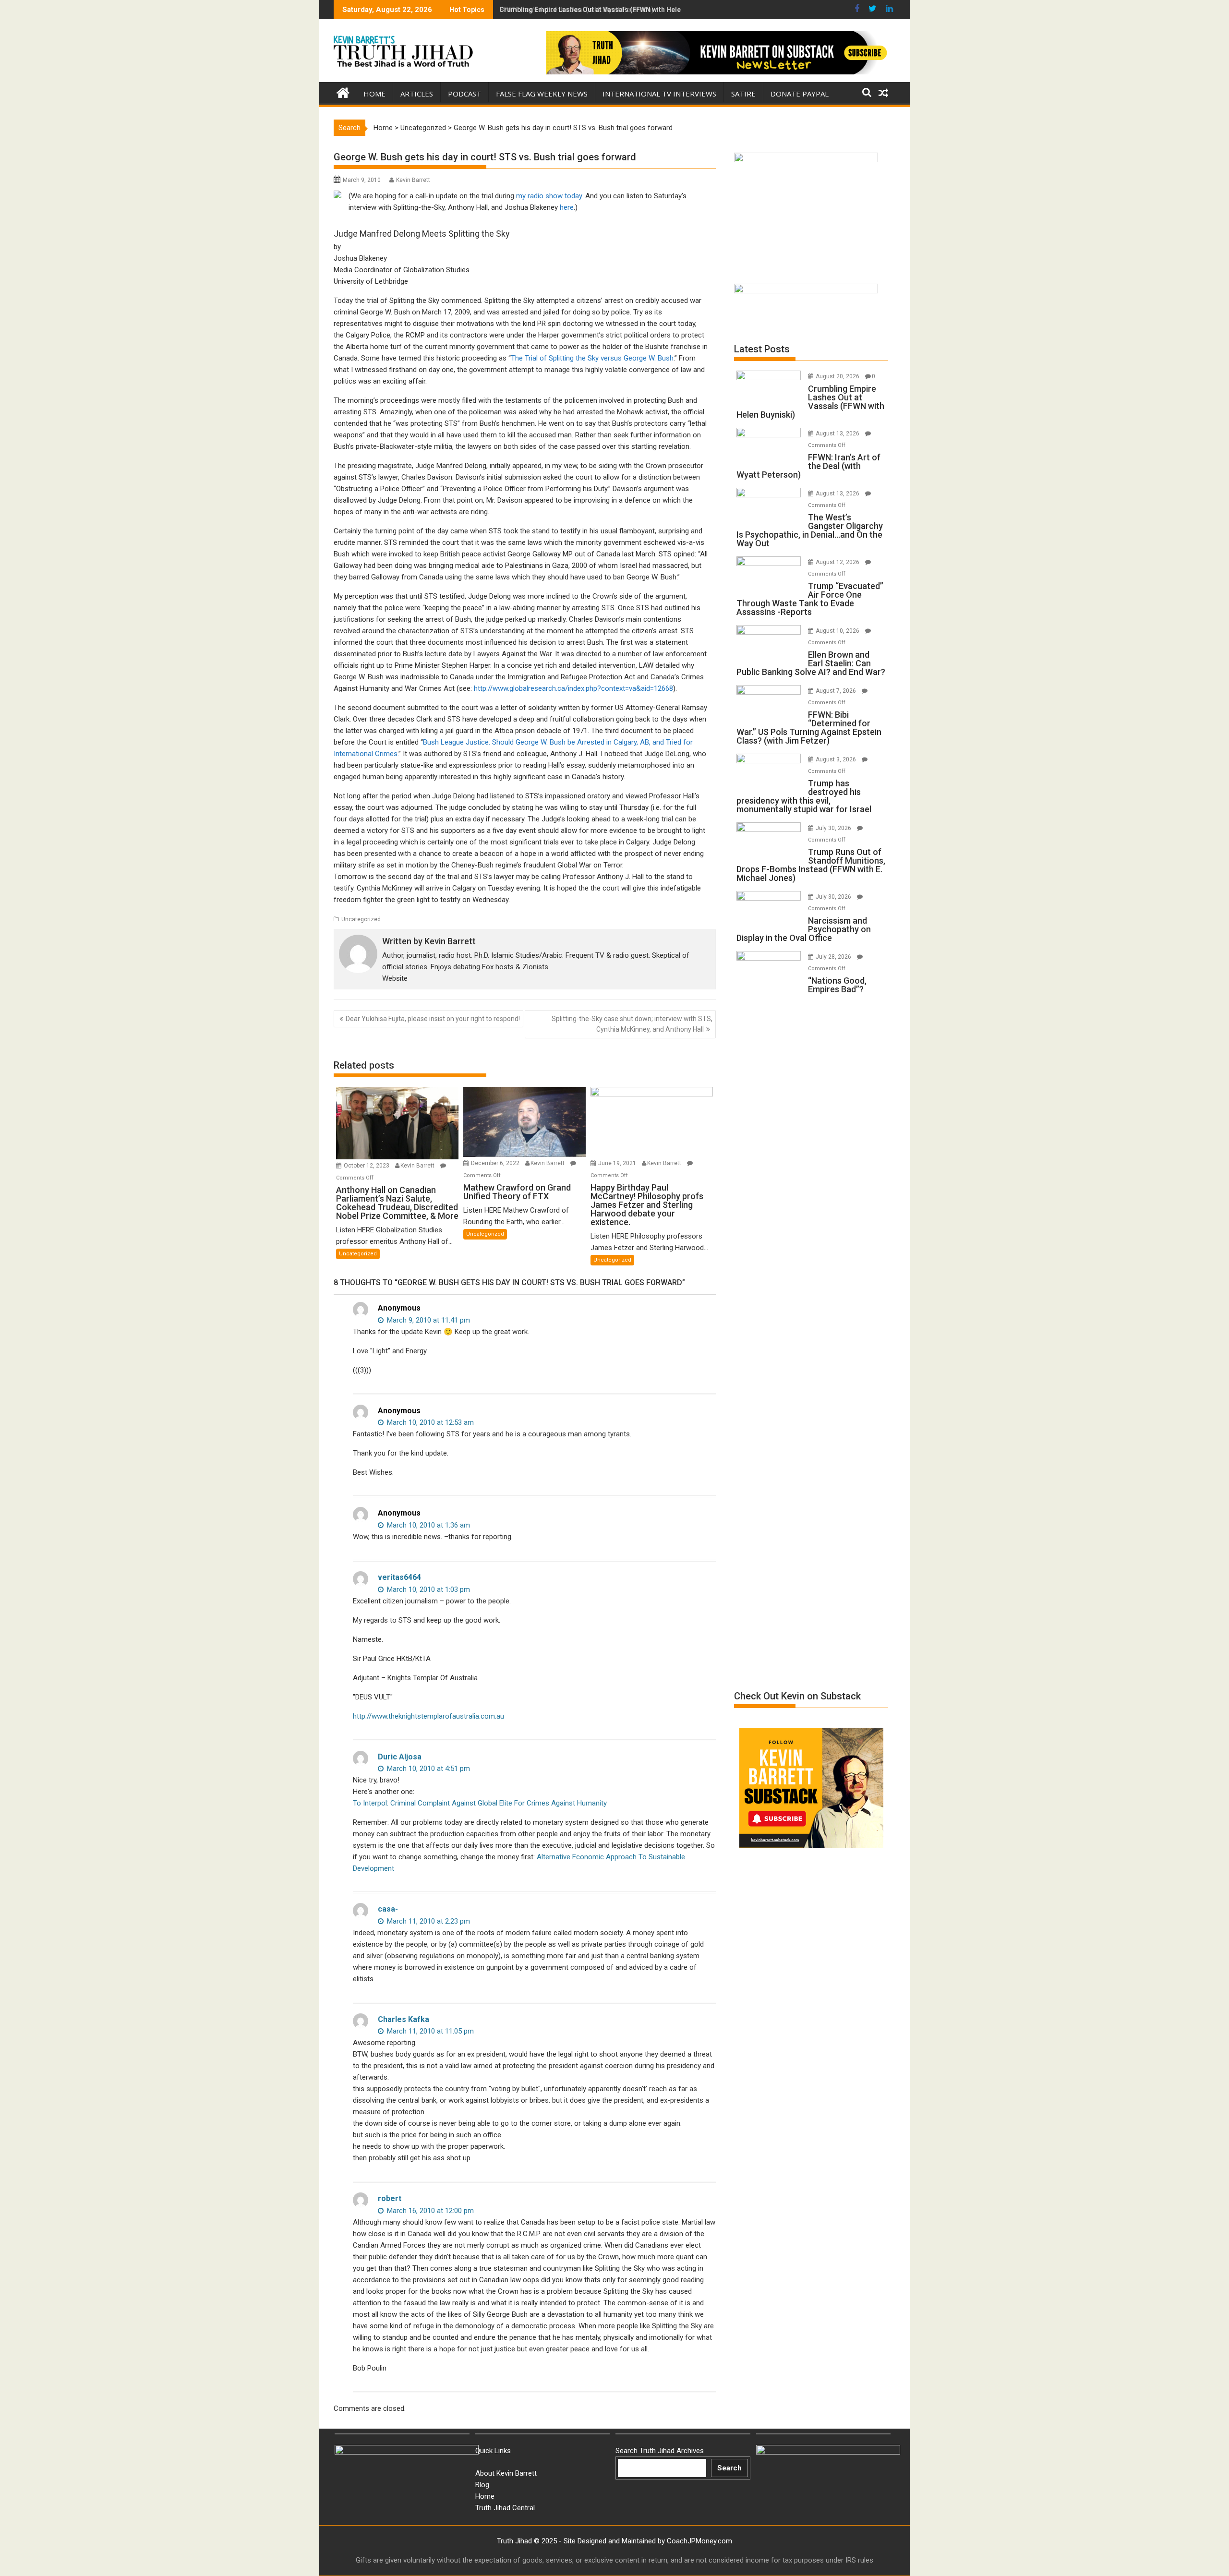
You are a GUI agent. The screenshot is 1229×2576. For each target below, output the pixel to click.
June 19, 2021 (618, 1163)
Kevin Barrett (413, 180)
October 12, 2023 (367, 1166)
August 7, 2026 (837, 691)
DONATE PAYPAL (800, 94)
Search (729, 2468)
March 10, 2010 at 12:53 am (429, 1422)
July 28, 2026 (834, 957)
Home (374, 94)
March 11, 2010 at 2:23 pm (428, 1921)
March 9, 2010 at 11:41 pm (428, 1320)
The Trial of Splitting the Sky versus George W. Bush (592, 358)
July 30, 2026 (834, 828)
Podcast (464, 94)
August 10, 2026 (838, 631)
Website (395, 978)
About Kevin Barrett (506, 2473)
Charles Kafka (404, 2019)
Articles (417, 94)
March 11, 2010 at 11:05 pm (429, 2031)
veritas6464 (399, 1577)
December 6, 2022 (496, 1163)
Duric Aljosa (400, 1757)
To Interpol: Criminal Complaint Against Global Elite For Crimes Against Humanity (480, 1803)
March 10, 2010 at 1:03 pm (428, 1589)
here (567, 207)
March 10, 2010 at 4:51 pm (428, 1769)
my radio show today (549, 196)
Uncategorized (423, 128)
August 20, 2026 (838, 376)
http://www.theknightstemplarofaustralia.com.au (428, 1716)
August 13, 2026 (838, 433)
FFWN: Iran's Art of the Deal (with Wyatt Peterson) (577, 10)
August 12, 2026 (838, 562)
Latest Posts (762, 349)
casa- (388, 1909)
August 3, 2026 (837, 759)
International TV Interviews (659, 94)
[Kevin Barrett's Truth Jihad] (343, 92)
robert (390, 2198)
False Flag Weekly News (542, 94)
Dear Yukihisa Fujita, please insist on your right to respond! (433, 1019)
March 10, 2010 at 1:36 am (428, 1525)
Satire (743, 94)
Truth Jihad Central (505, 2508)
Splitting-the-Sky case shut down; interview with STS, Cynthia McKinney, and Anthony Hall (632, 1024)
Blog (482, 2485)
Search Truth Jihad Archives (660, 2451)
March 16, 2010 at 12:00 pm (429, 2211)
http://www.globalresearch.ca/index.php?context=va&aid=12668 (573, 688)
